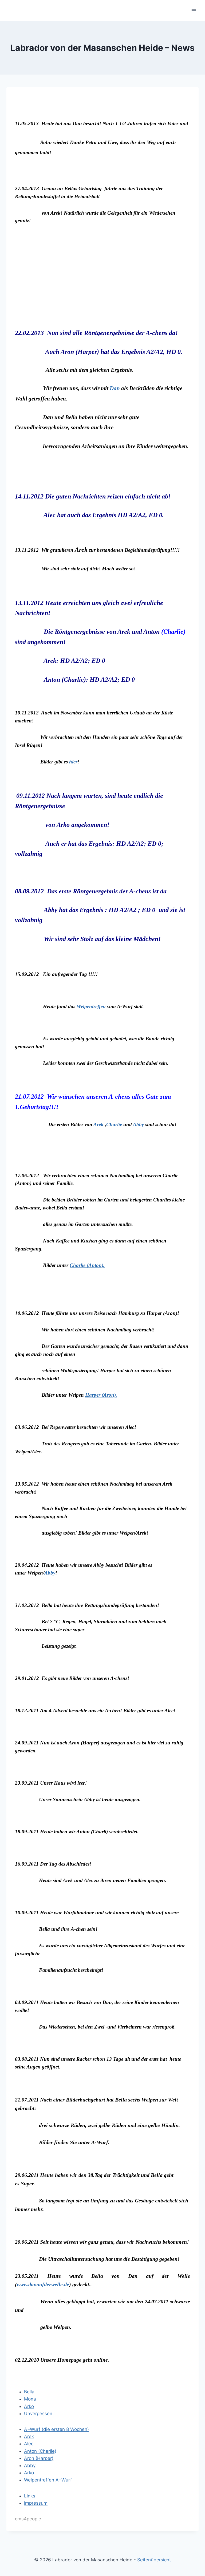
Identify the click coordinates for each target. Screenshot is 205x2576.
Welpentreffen (91, 1006)
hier (73, 762)
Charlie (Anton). (87, 1265)
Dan (115, 388)
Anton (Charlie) (40, 2451)
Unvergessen (38, 2414)
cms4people (28, 2519)
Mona (30, 2399)
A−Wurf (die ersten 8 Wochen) (56, 2429)
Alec (29, 2444)
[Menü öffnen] (194, 11)
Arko (29, 2406)
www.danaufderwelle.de (43, 2284)
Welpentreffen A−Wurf (48, 2480)
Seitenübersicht (154, 2560)
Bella (29, 2392)
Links (30, 2496)
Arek (98, 1124)
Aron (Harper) (39, 2458)
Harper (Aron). (101, 1395)
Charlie (115, 1124)
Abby (138, 1124)
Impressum (36, 2503)
